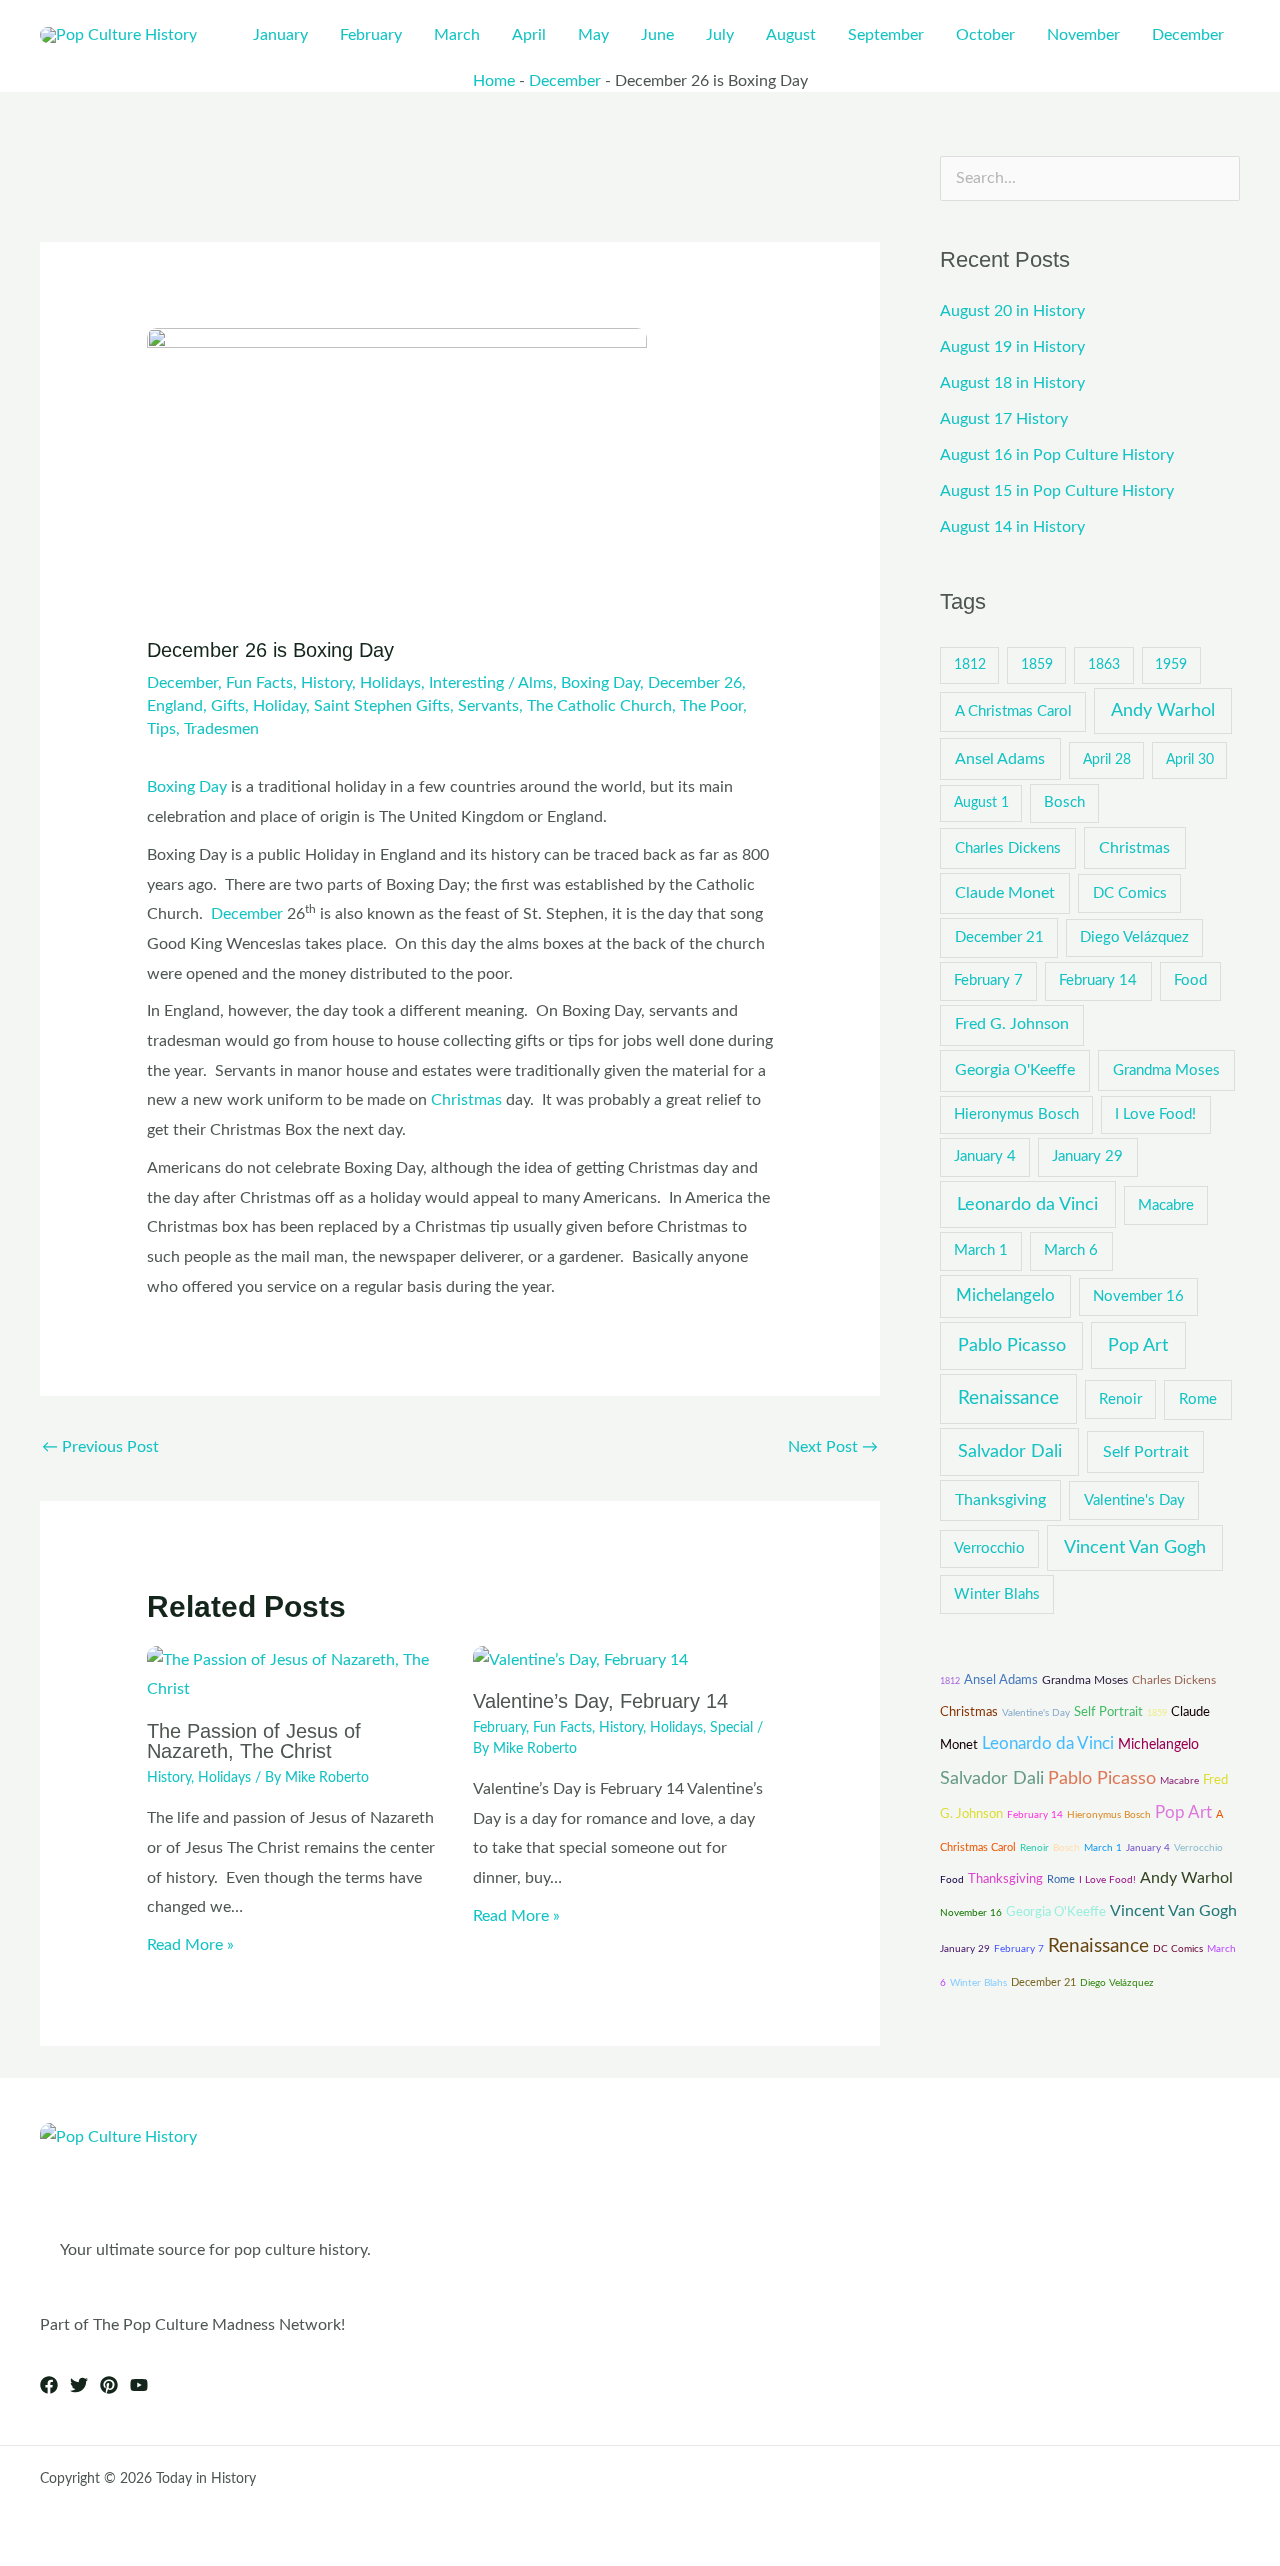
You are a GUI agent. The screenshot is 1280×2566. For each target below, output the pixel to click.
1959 (1171, 665)
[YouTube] (139, 2385)
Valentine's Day (1134, 1500)
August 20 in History (1012, 311)
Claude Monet (1005, 893)
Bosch (1064, 802)
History (326, 683)
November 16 (1138, 1296)
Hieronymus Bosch (1016, 1114)
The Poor (711, 706)
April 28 (1107, 760)
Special (731, 1728)
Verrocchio (989, 1548)
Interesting (466, 683)
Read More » (190, 1945)
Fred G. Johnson (1012, 1024)
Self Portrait (1146, 1452)
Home (494, 81)
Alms (535, 683)
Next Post (833, 1447)
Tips (161, 729)
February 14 (1098, 980)
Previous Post (100, 1447)
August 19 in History (1012, 347)
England (175, 706)
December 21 (999, 937)
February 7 (988, 980)
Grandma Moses (1166, 1070)
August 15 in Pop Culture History (1057, 491)
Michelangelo (1005, 1296)
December (565, 81)
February (499, 1728)
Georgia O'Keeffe (1015, 1070)
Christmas (466, 1100)
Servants (488, 706)
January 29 (1087, 1156)
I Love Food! (1155, 1114)
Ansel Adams (1000, 759)
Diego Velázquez (1134, 937)
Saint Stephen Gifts (382, 706)
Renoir (1120, 1399)
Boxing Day (600, 683)
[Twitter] (79, 2385)
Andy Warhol (1163, 710)
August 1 (981, 803)
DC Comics (1130, 893)
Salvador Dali (1010, 1451)
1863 (1104, 665)
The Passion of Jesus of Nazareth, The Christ (254, 1741)
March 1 (981, 1250)
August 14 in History (1012, 527)
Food (1190, 980)
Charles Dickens (1008, 848)
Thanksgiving (1000, 1500)
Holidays (390, 683)
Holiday (279, 706)
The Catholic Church (599, 706)
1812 (970, 665)
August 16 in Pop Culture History (1057, 455)
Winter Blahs (997, 1594)
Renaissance (1008, 1398)
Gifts (228, 706)
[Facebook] (49, 2385)
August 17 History (1004, 419)
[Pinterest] (109, 2385)
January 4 (985, 1156)
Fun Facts (259, 683)
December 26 (695, 683)
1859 (1037, 665)
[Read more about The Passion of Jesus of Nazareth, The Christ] (297, 1674)
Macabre (1166, 1205)
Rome (1198, 1399)
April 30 (1190, 760)
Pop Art (1138, 1345)
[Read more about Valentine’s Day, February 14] (580, 1660)
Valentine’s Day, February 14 (600, 1701)
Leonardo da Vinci (1027, 1204)
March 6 (1071, 1250)
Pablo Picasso (1012, 1345)
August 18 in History (1012, 383)
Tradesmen (221, 729)
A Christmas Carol (1013, 711)
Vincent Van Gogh (1135, 1547)
